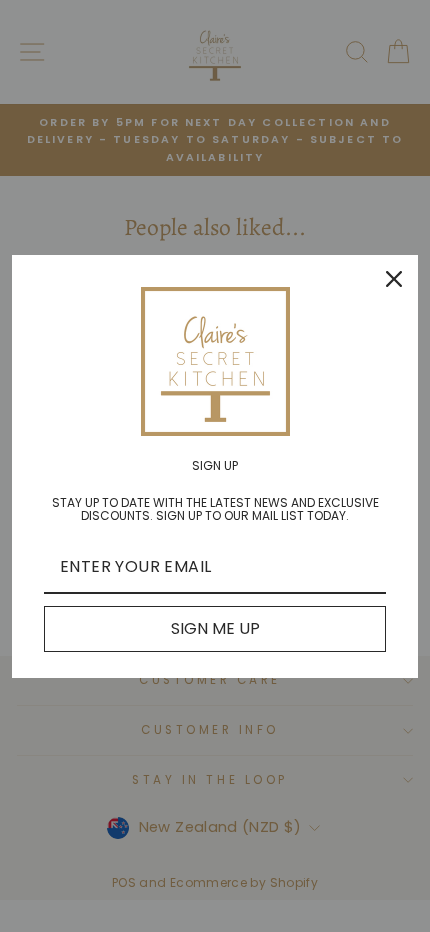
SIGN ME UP (215, 628)
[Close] (394, 279)
